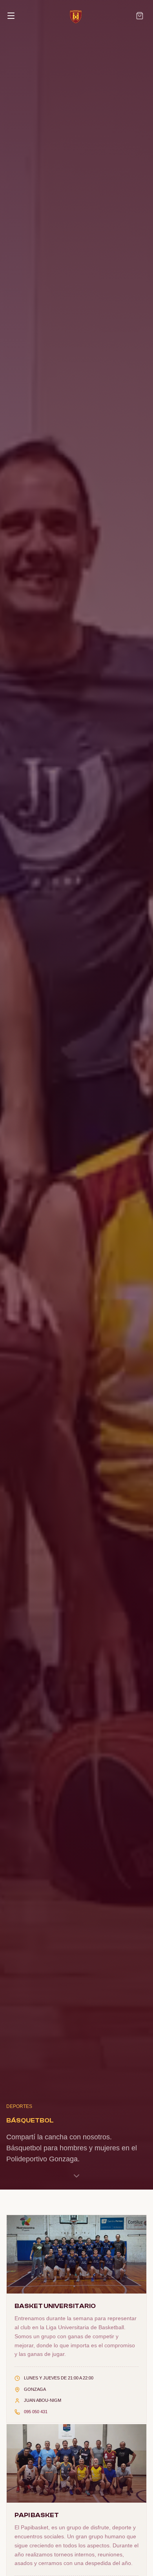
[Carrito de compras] (140, 16)
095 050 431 (36, 2412)
